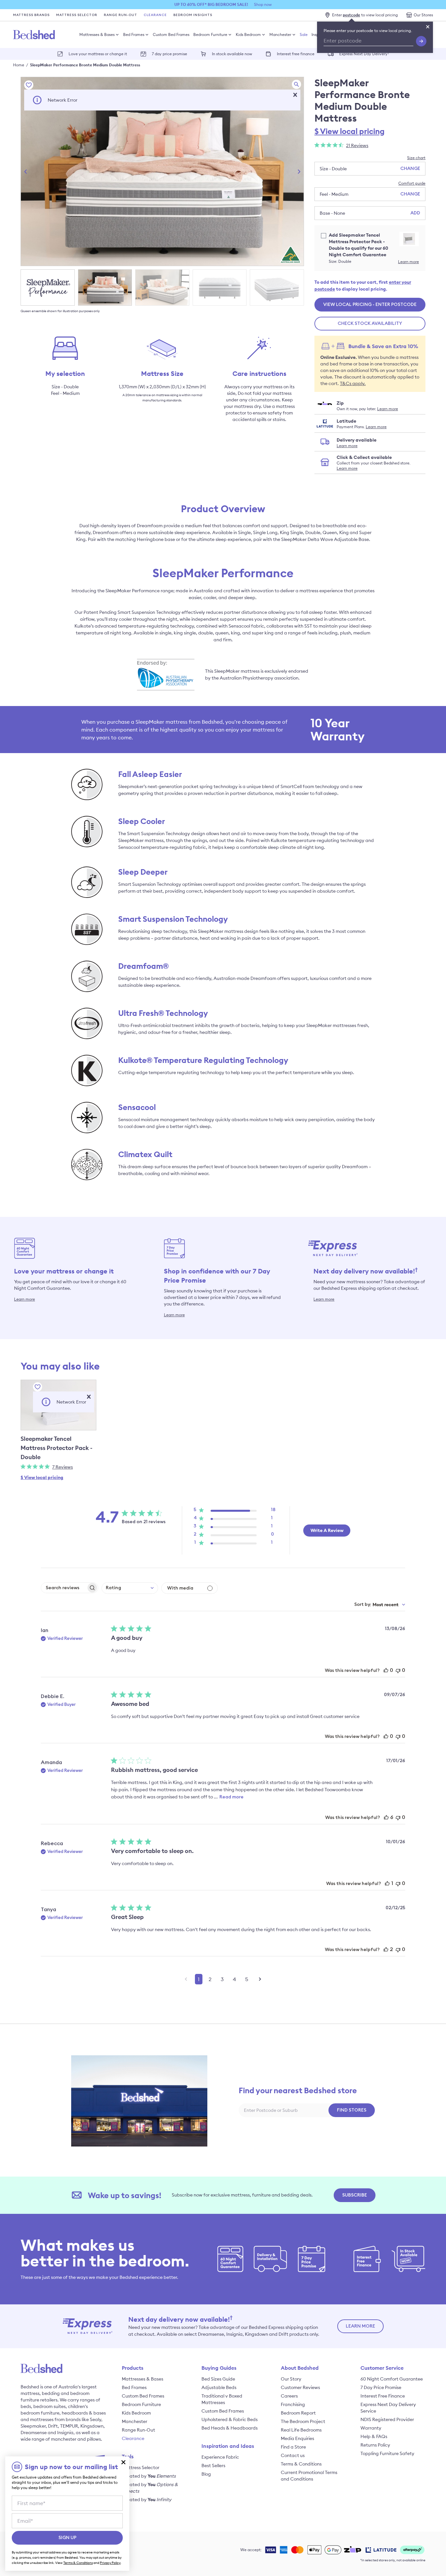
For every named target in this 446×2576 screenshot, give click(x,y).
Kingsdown (92, 2426)
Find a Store (293, 2447)
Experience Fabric (220, 2457)
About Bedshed (300, 2368)
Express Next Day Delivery (364, 53)
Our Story (291, 2379)
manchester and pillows (76, 2439)
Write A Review (327, 1530)
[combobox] (130, 1588)
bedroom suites (49, 2406)
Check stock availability (370, 324)
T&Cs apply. (353, 383)
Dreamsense (34, 2433)
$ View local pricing (350, 131)
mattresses (42, 2419)
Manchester (280, 34)
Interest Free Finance (383, 2396)
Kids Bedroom (248, 34)
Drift (53, 2426)
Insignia (65, 2433)
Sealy (96, 2419)
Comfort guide (412, 183)
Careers (289, 2396)
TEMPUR (69, 2426)
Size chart (416, 158)
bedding (51, 2393)
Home (19, 65)
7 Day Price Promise (381, 2387)
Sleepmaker (33, 2426)
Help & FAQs (374, 2436)
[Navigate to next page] (260, 1979)
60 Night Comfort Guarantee (392, 2379)
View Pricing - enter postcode (370, 305)
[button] (295, 95)
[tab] (48, 287)
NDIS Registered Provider (387, 2419)
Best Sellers (213, 2466)
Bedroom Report (298, 2413)
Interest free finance (296, 54)
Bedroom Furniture (210, 34)
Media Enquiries (297, 2438)
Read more (231, 1797)
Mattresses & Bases (97, 34)
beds (26, 2406)
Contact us (293, 2455)
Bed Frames (134, 34)
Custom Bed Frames (171, 34)
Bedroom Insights (193, 15)
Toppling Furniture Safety (387, 2453)
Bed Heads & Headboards (230, 2428)
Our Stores (423, 15)
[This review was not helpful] (398, 1670)
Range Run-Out (120, 15)
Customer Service (382, 2368)
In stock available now (232, 54)
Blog (206, 2474)
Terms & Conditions (301, 2464)
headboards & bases (84, 2413)
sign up (67, 2538)
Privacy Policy (110, 2563)
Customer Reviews (300, 2387)
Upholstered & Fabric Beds (230, 2419)
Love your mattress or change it (98, 54)
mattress (30, 2393)
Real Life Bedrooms (301, 2430)
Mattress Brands (31, 15)
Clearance (155, 15)
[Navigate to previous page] (186, 1979)
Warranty (371, 2428)
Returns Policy (375, 2445)
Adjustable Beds (219, 2387)
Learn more (408, 262)
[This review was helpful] (386, 1670)
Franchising (293, 2404)
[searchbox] (64, 1588)
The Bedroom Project (303, 2421)
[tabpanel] (162, 171)
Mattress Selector (77, 15)
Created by (149, 2476)
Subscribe (355, 2195)
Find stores (352, 2110)
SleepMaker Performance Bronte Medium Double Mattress (85, 65)
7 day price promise (169, 54)
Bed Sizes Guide (218, 2379)
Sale (304, 34)
